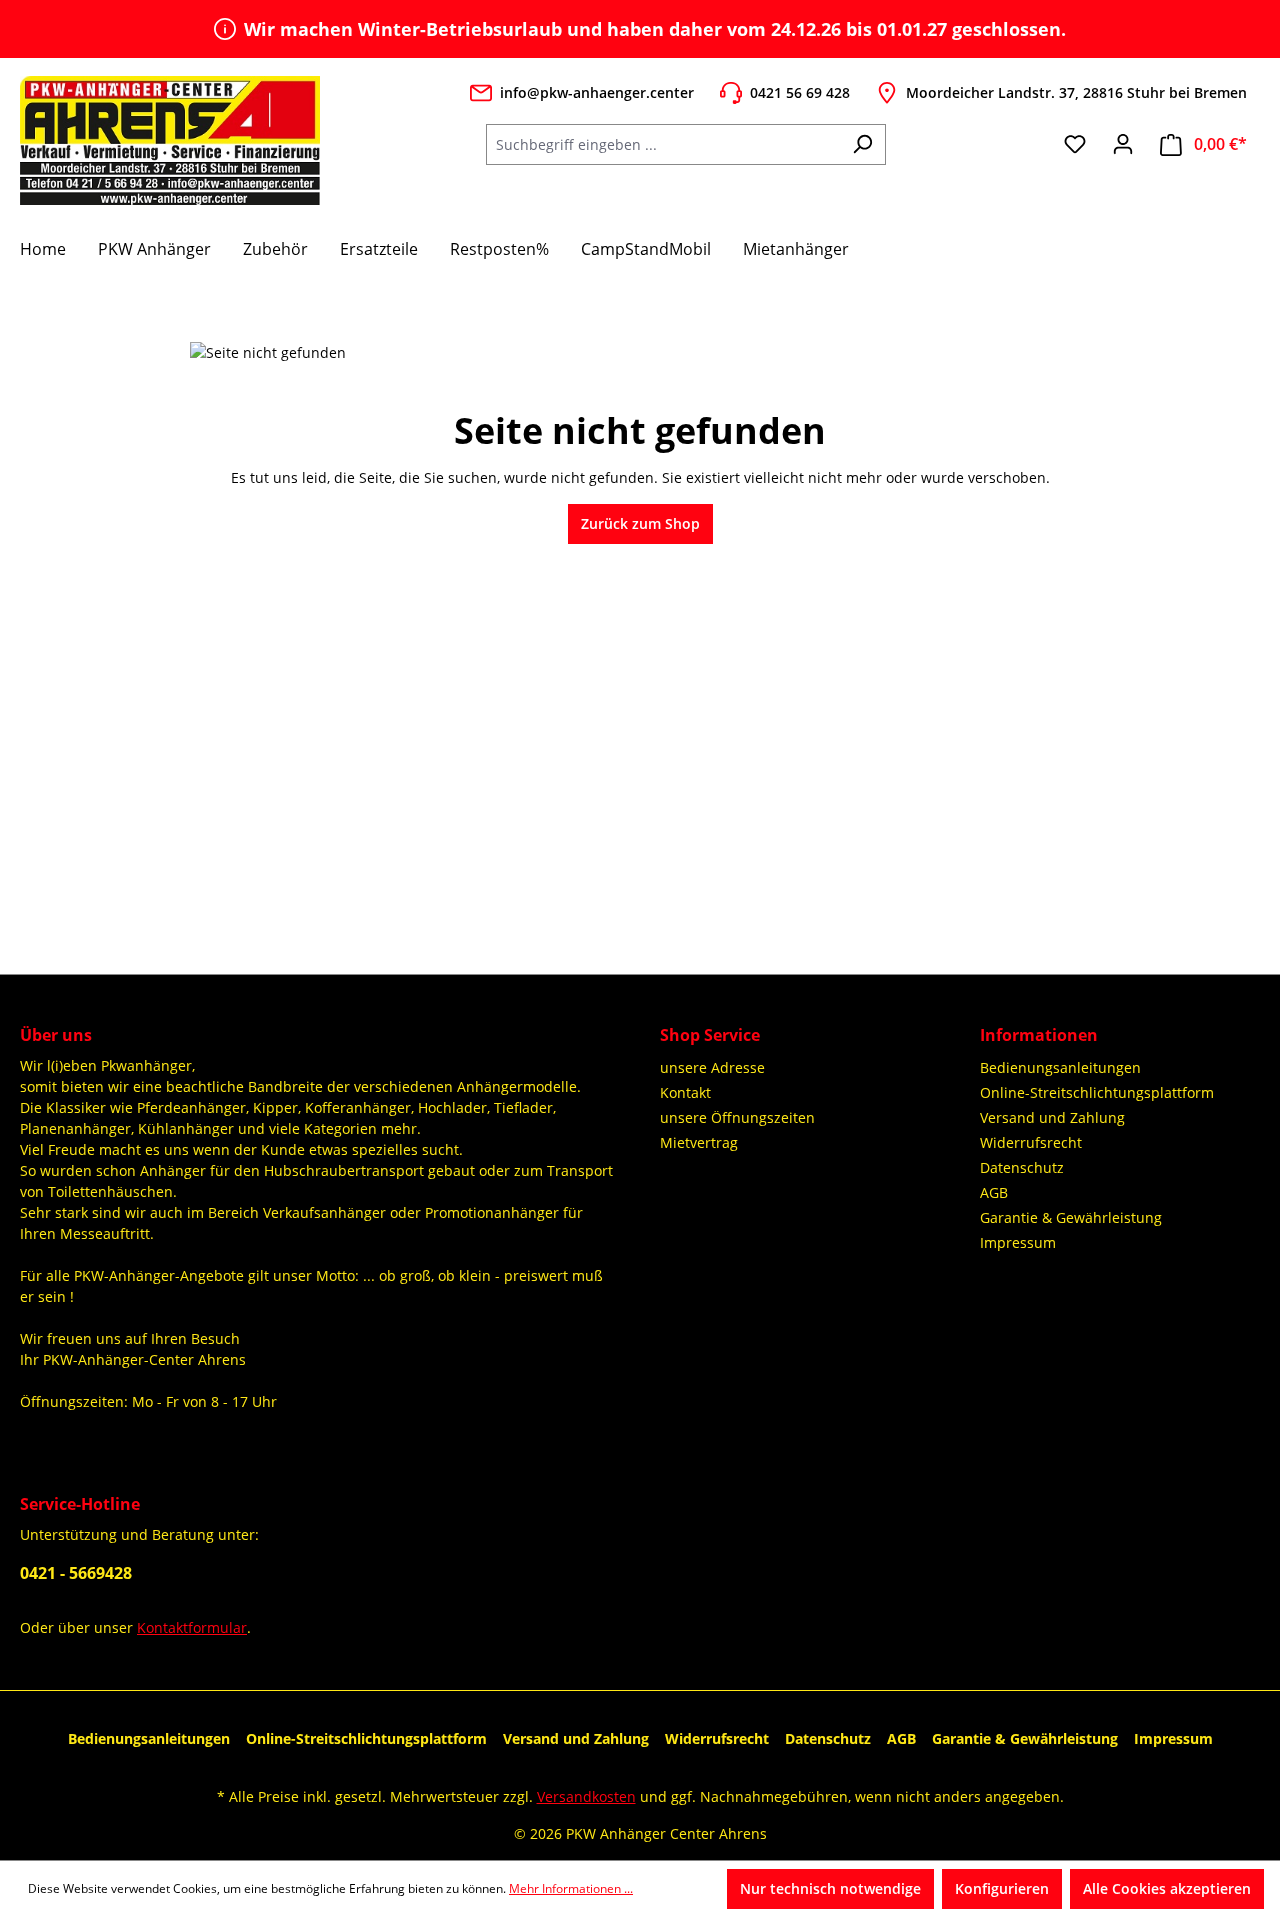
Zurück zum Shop (640, 523)
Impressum (1018, 1242)
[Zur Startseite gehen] (170, 140)
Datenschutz (1022, 1167)
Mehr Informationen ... (571, 1888)
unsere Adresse (712, 1067)
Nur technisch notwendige (830, 1888)
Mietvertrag (699, 1142)
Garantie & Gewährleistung (1071, 1217)
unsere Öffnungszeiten (737, 1117)
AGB (994, 1192)
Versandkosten (586, 1796)
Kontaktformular (192, 1627)
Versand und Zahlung (1052, 1117)
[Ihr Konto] (1123, 144)
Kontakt (685, 1092)
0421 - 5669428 (76, 1573)
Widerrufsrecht (1031, 1142)
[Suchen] (862, 144)
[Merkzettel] (1075, 144)
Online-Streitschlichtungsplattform (1097, 1092)
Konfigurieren (1002, 1888)
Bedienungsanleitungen (1060, 1067)
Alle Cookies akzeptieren (1167, 1888)
